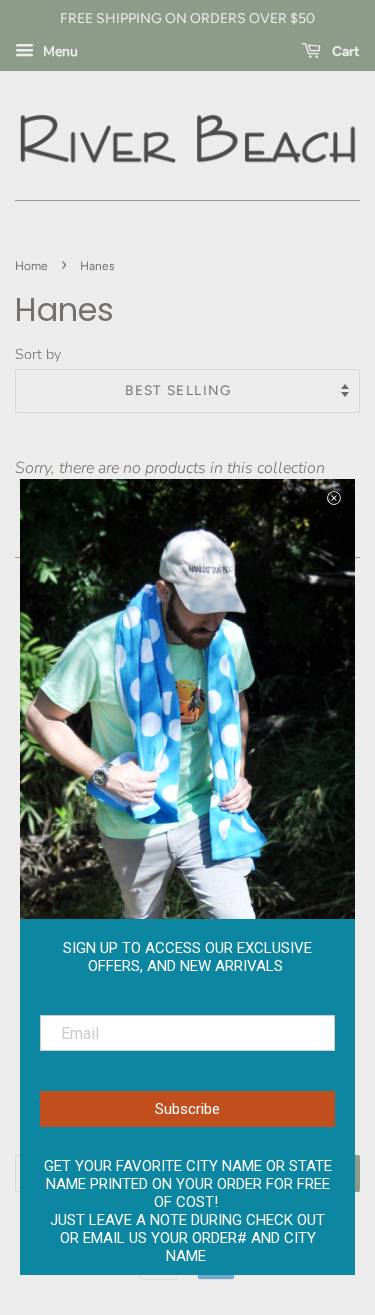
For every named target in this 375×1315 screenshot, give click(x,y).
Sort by (38, 354)
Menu (58, 51)
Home (31, 266)
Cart (344, 51)
